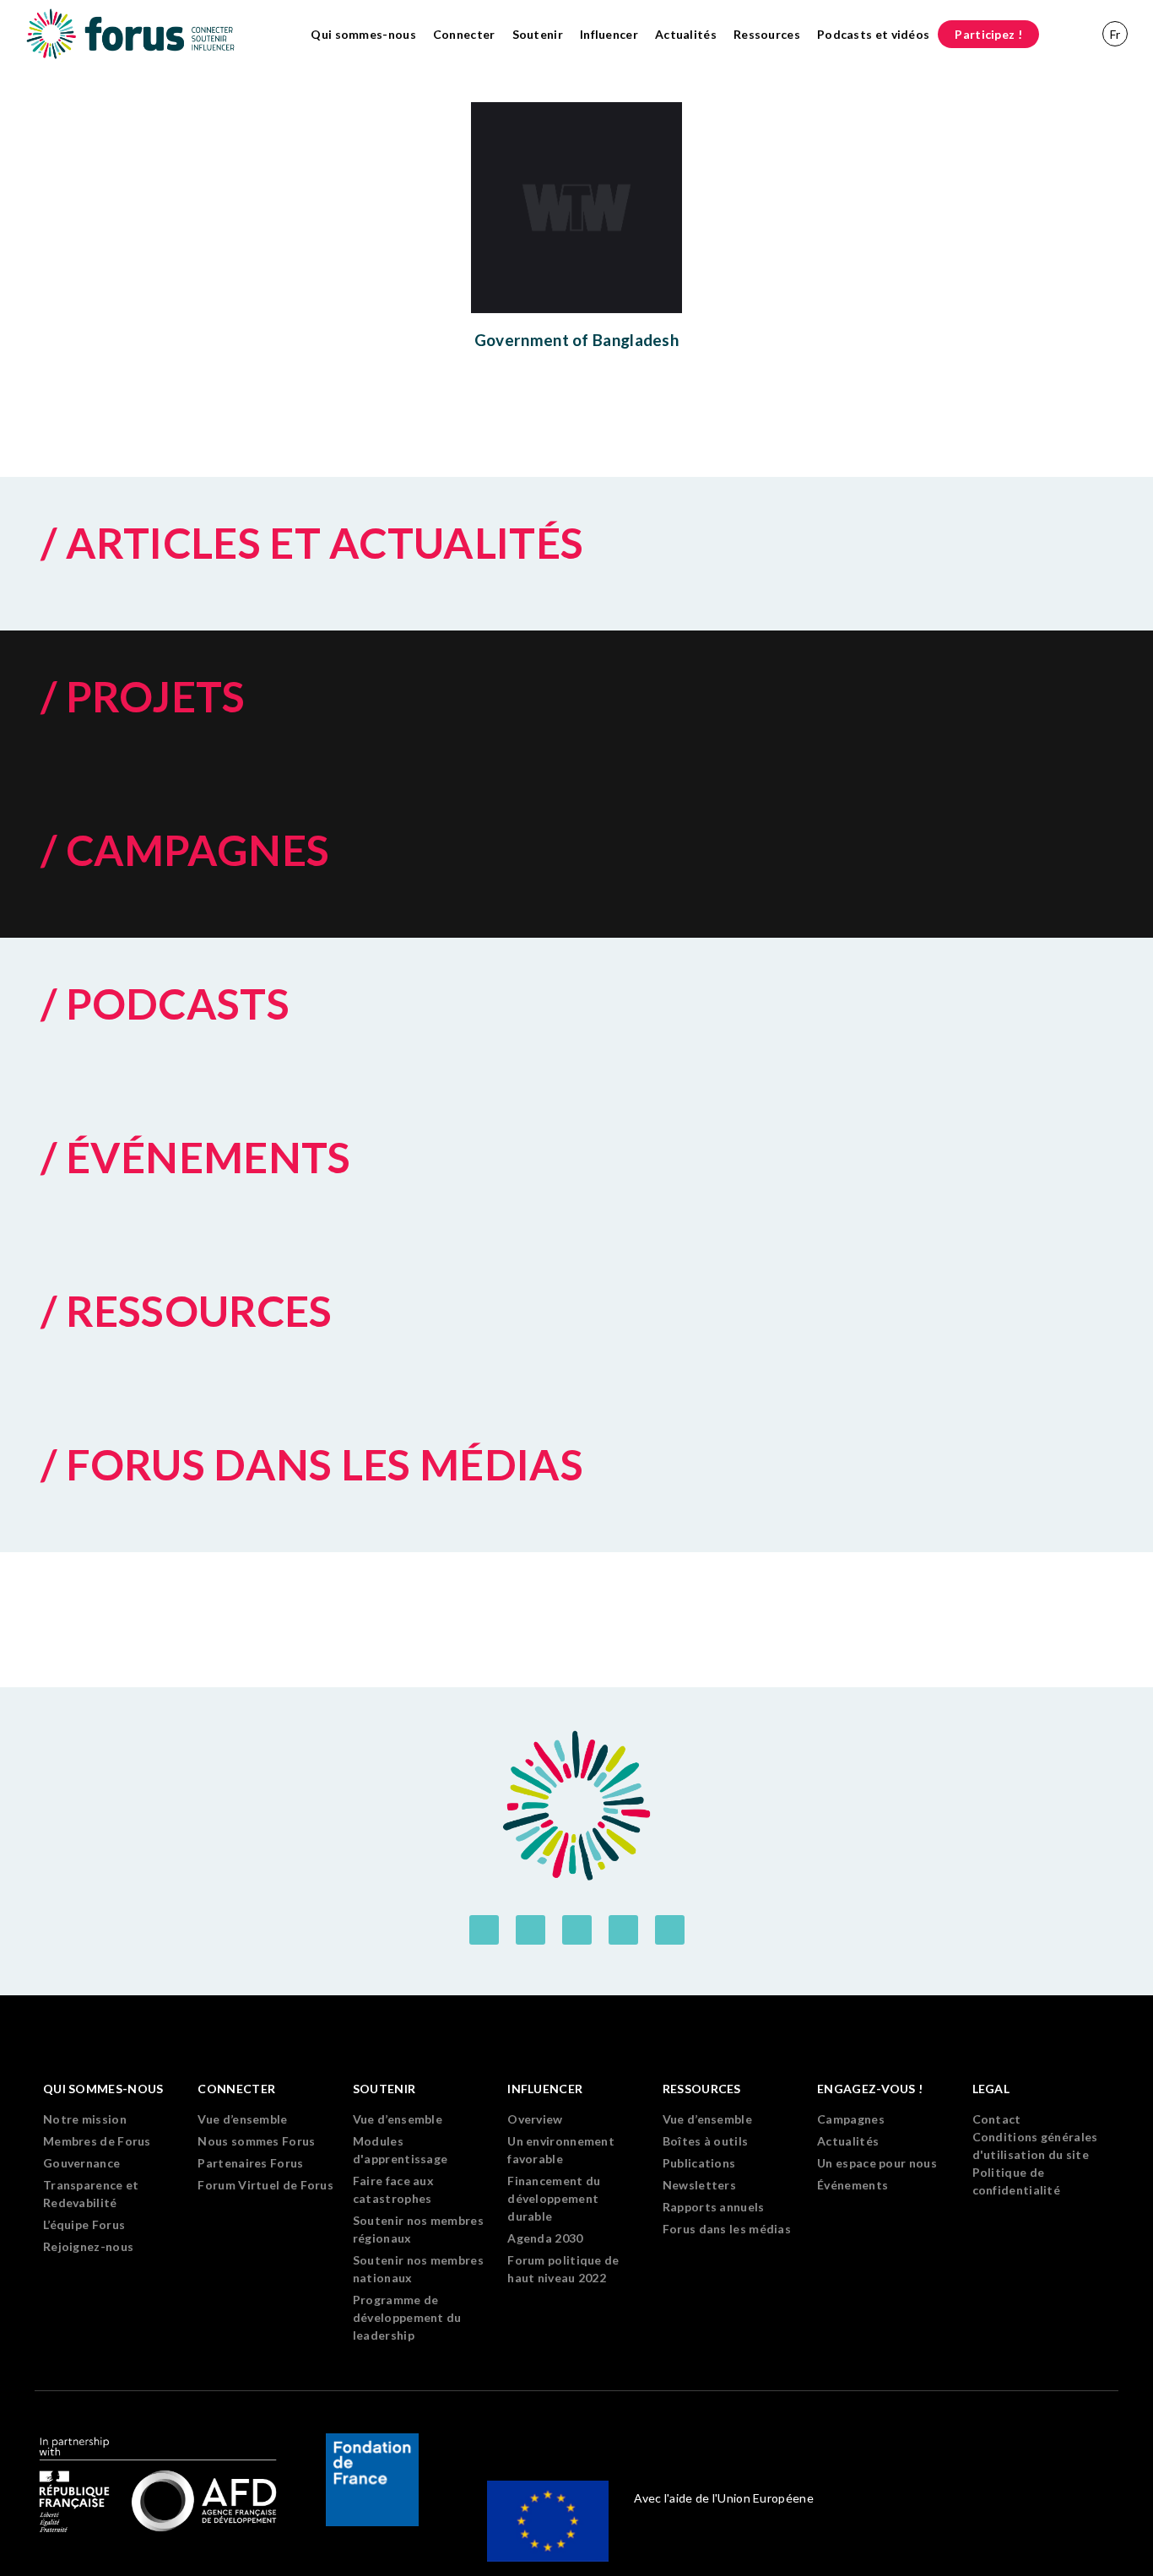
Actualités (686, 34)
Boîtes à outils (706, 2141)
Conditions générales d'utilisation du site (1035, 2146)
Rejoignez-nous (88, 2246)
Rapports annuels (714, 2207)
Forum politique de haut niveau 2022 (563, 2269)
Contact (997, 2119)
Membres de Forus (97, 2141)
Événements (853, 2185)
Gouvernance (81, 2163)
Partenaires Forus (250, 2163)
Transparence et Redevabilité (91, 2194)
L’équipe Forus (84, 2224)
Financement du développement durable (554, 2198)
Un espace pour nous (877, 2163)
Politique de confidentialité (1017, 2181)
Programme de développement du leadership (407, 2317)
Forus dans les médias (727, 2229)
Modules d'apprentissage (401, 2150)
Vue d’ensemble (242, 2119)
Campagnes (851, 2119)
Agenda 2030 (545, 2238)
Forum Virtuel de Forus (265, 2185)
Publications (699, 2163)
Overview (535, 2119)
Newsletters (699, 2185)
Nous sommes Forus (256, 2141)
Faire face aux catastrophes (393, 2189)
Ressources (767, 34)
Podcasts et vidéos (873, 34)
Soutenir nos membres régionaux (418, 2229)
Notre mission (85, 2119)
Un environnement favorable (561, 2150)
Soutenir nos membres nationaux (418, 2269)
